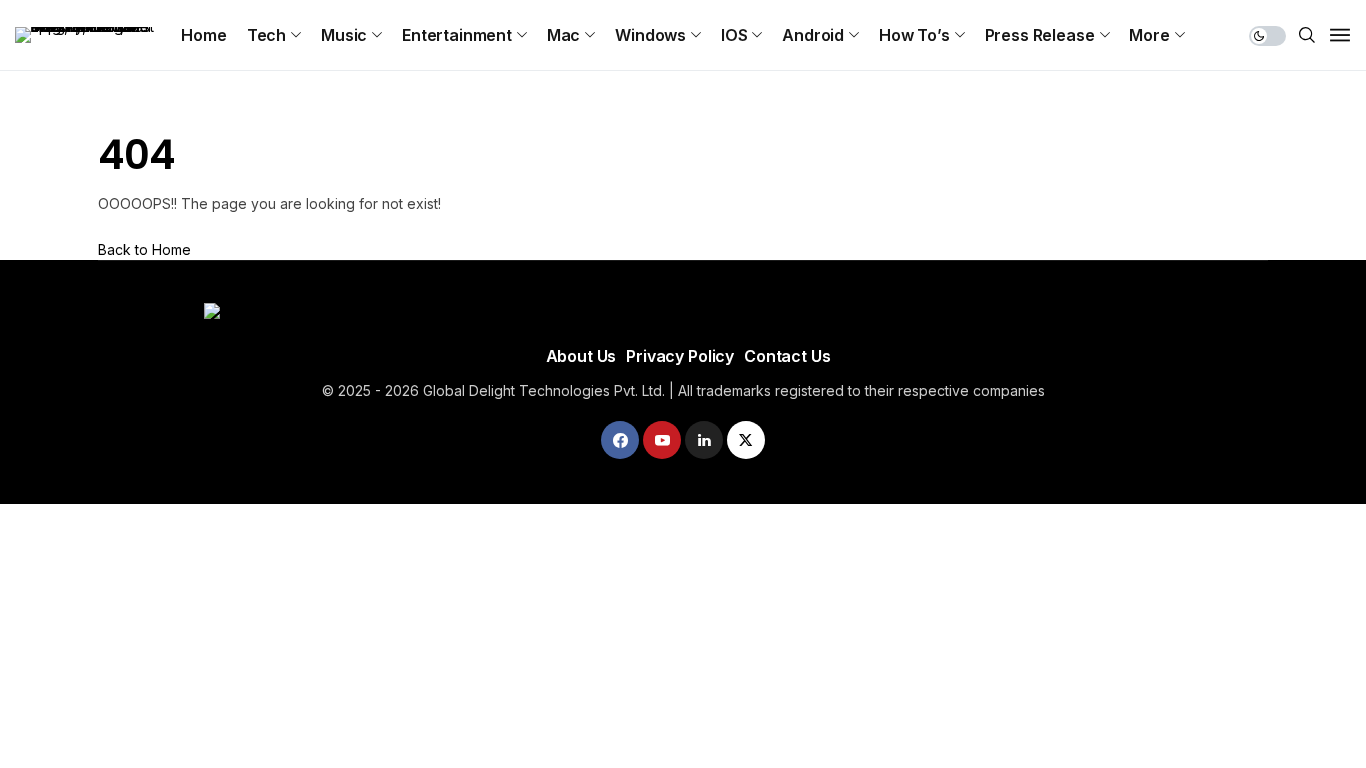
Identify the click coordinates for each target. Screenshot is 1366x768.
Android (813, 35)
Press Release (1040, 35)
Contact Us (787, 356)
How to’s (914, 35)
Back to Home (144, 249)
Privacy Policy (680, 356)
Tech (266, 35)
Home (203, 35)
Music (344, 35)
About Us (581, 356)
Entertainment (457, 35)
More (1149, 35)
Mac (564, 35)
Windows (650, 35)
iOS (734, 35)
